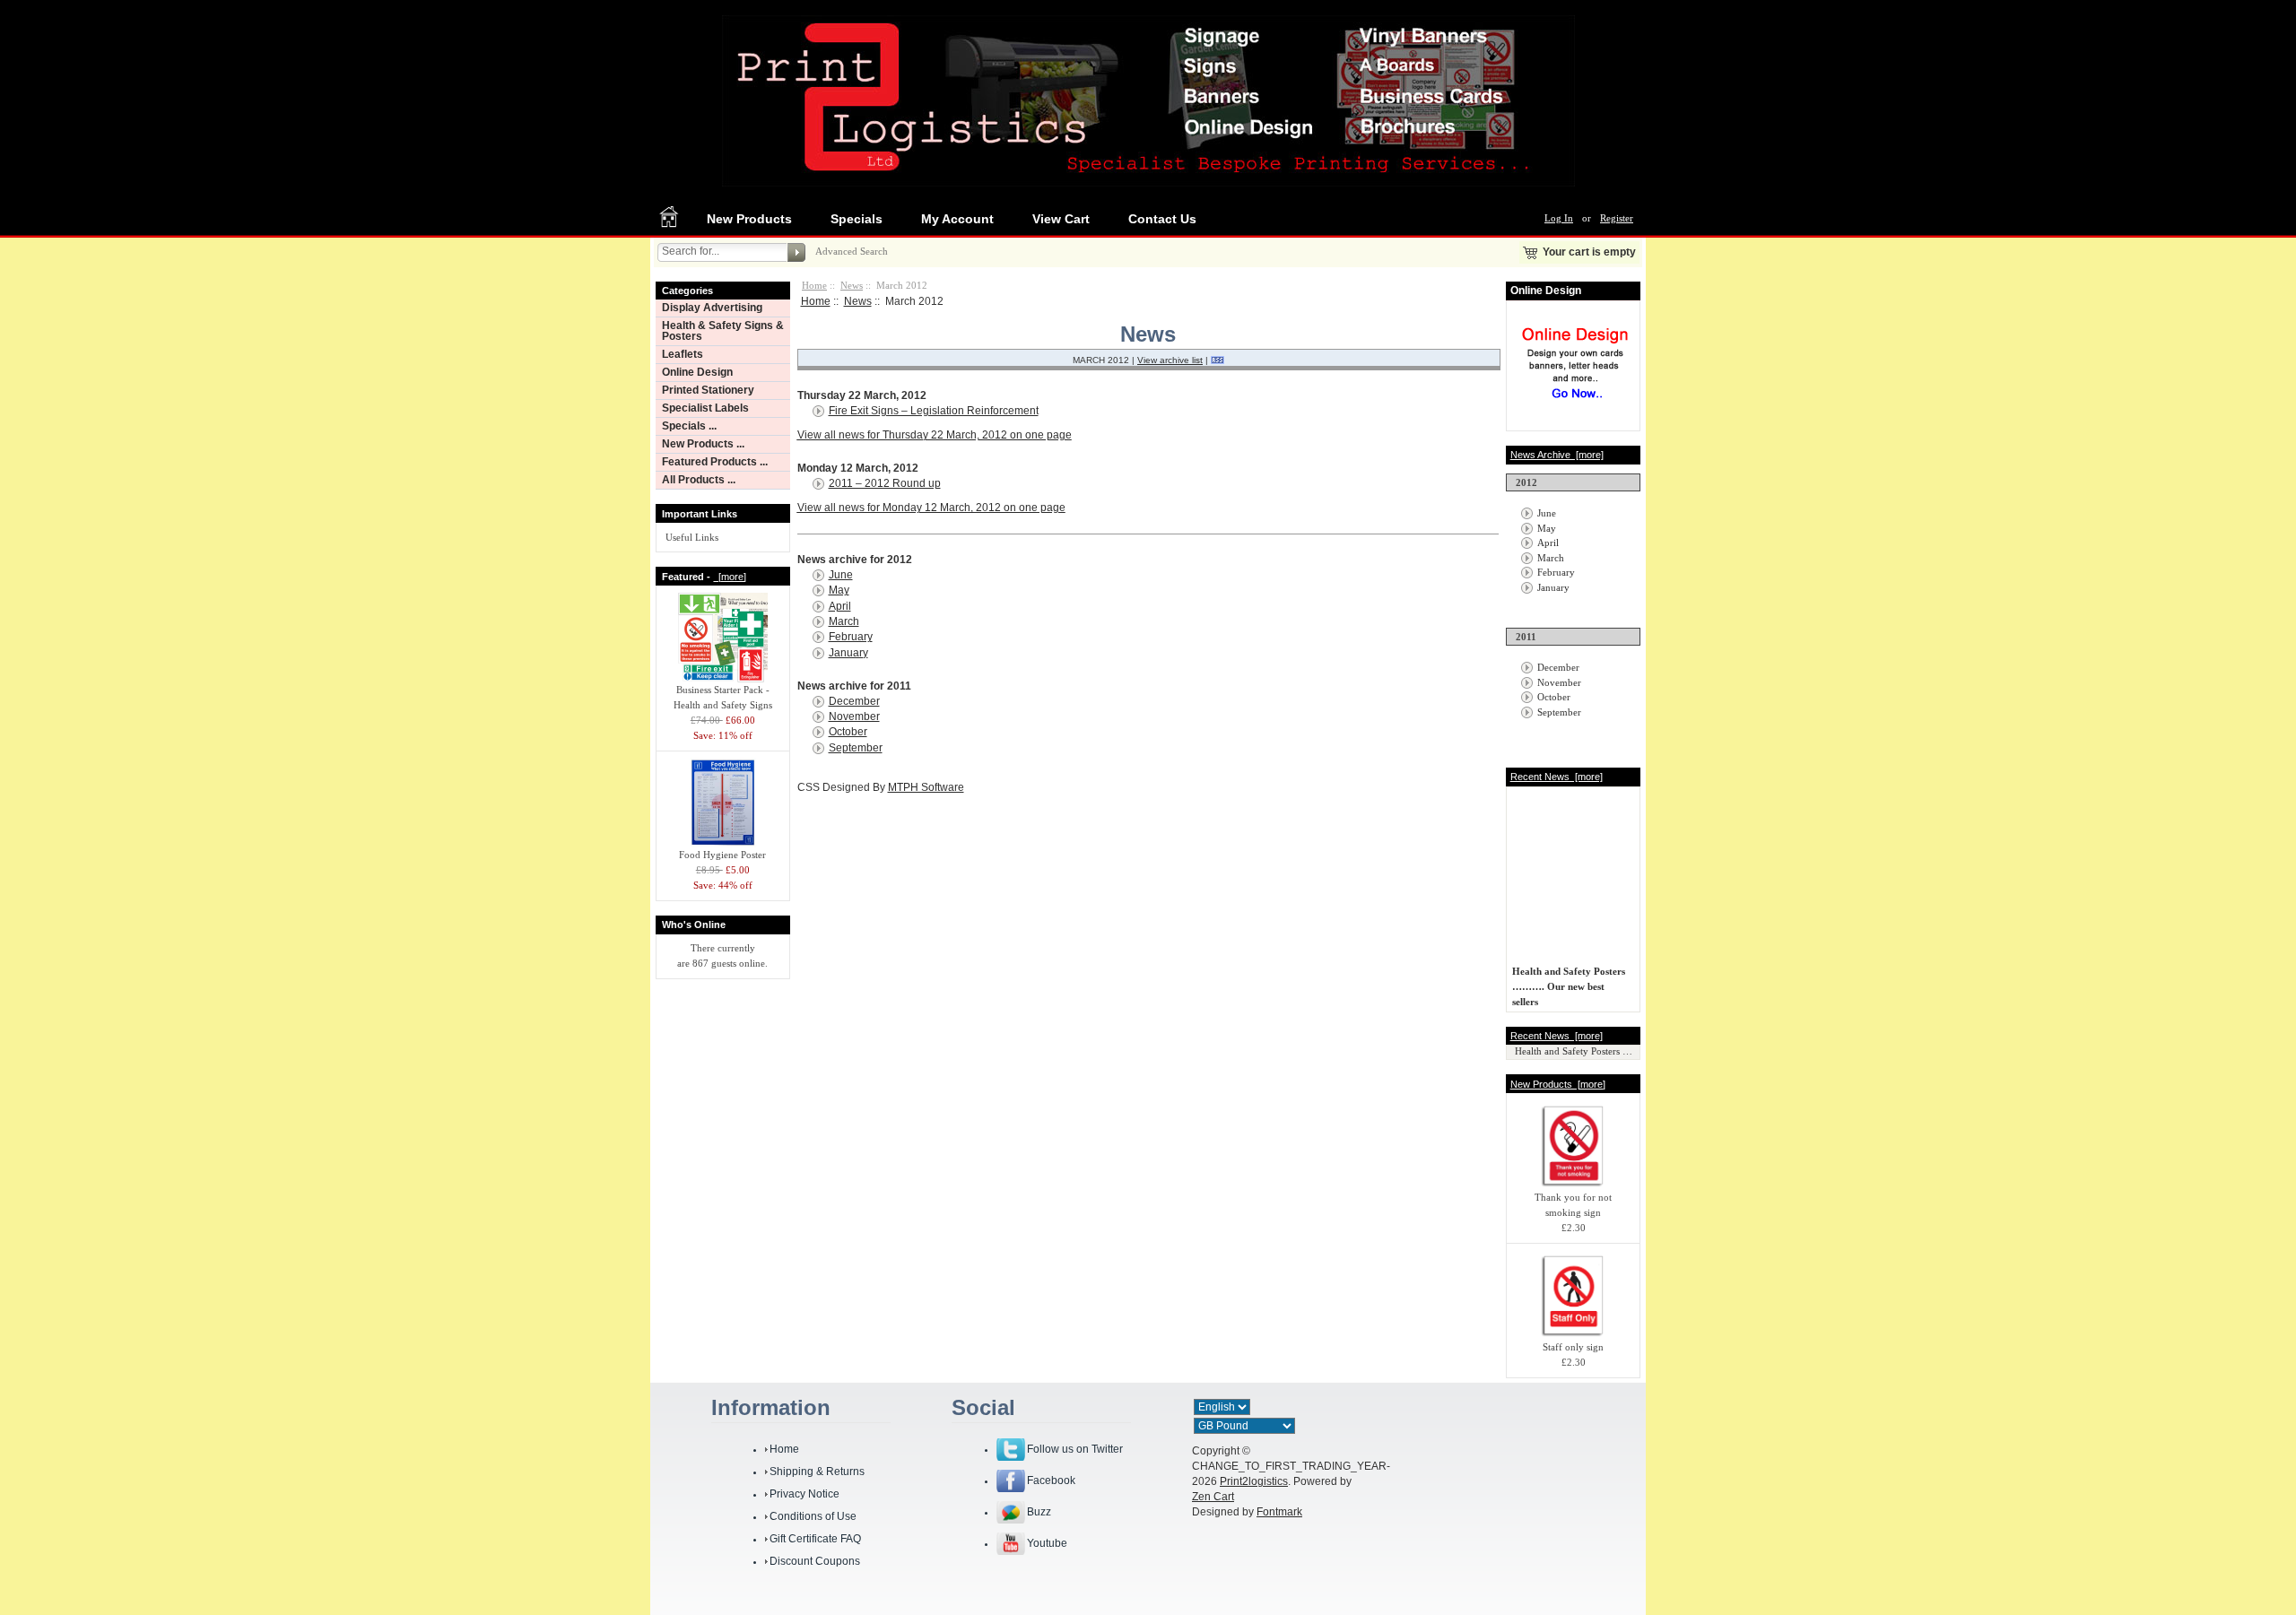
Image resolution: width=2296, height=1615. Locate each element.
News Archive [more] (1557, 455)
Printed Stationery (708, 390)
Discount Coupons (815, 1561)
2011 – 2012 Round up (885, 483)
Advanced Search (852, 251)
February (851, 637)
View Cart (1061, 219)
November (854, 716)
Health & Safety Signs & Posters (723, 331)
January (848, 653)
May (839, 590)
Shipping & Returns (817, 1472)
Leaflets (683, 354)
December (854, 701)
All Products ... (699, 480)
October (848, 732)
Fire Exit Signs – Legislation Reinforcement (934, 411)
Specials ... (689, 426)
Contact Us (1162, 219)
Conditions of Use (813, 1516)
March (844, 621)
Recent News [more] (1557, 777)
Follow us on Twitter (1075, 1449)
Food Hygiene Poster (722, 855)
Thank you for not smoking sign (1573, 1205)
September (856, 748)
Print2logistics (1254, 1481)
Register (1617, 218)
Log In (1559, 218)
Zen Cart (1213, 1497)
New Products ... (703, 444)
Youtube (1047, 1543)
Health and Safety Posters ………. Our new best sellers (1569, 981)
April (840, 606)
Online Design (697, 372)
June (841, 575)
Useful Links (692, 537)
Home (814, 285)
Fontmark (1279, 1512)
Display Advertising (712, 308)
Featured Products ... (715, 462)
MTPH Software (926, 787)
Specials (857, 219)
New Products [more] (1558, 1084)
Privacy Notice (804, 1494)
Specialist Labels (705, 408)
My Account (957, 219)
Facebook (1051, 1480)
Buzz (1039, 1512)
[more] (730, 577)
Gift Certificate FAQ (815, 1539)
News (852, 285)
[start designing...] (1575, 405)
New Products (749, 219)
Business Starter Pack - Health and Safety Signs (723, 697)
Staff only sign (1573, 1347)
